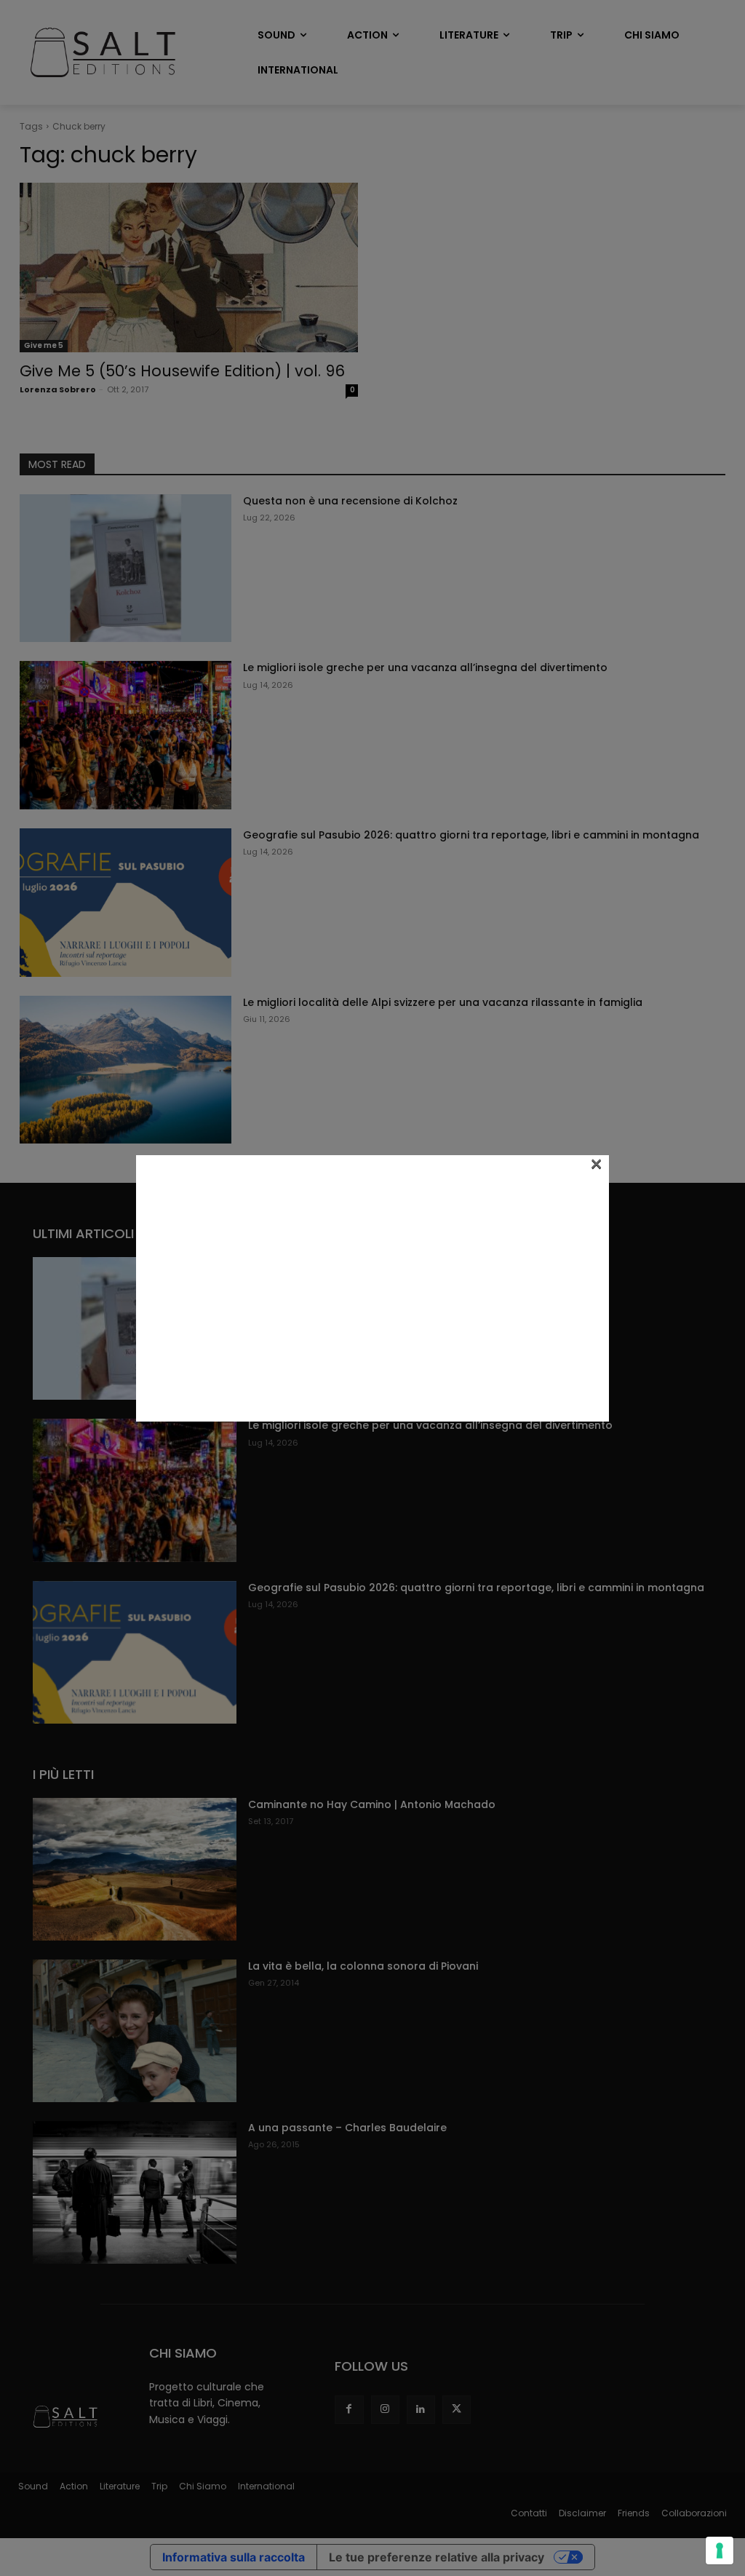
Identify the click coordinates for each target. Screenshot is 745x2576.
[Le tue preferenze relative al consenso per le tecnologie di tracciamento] (720, 2551)
